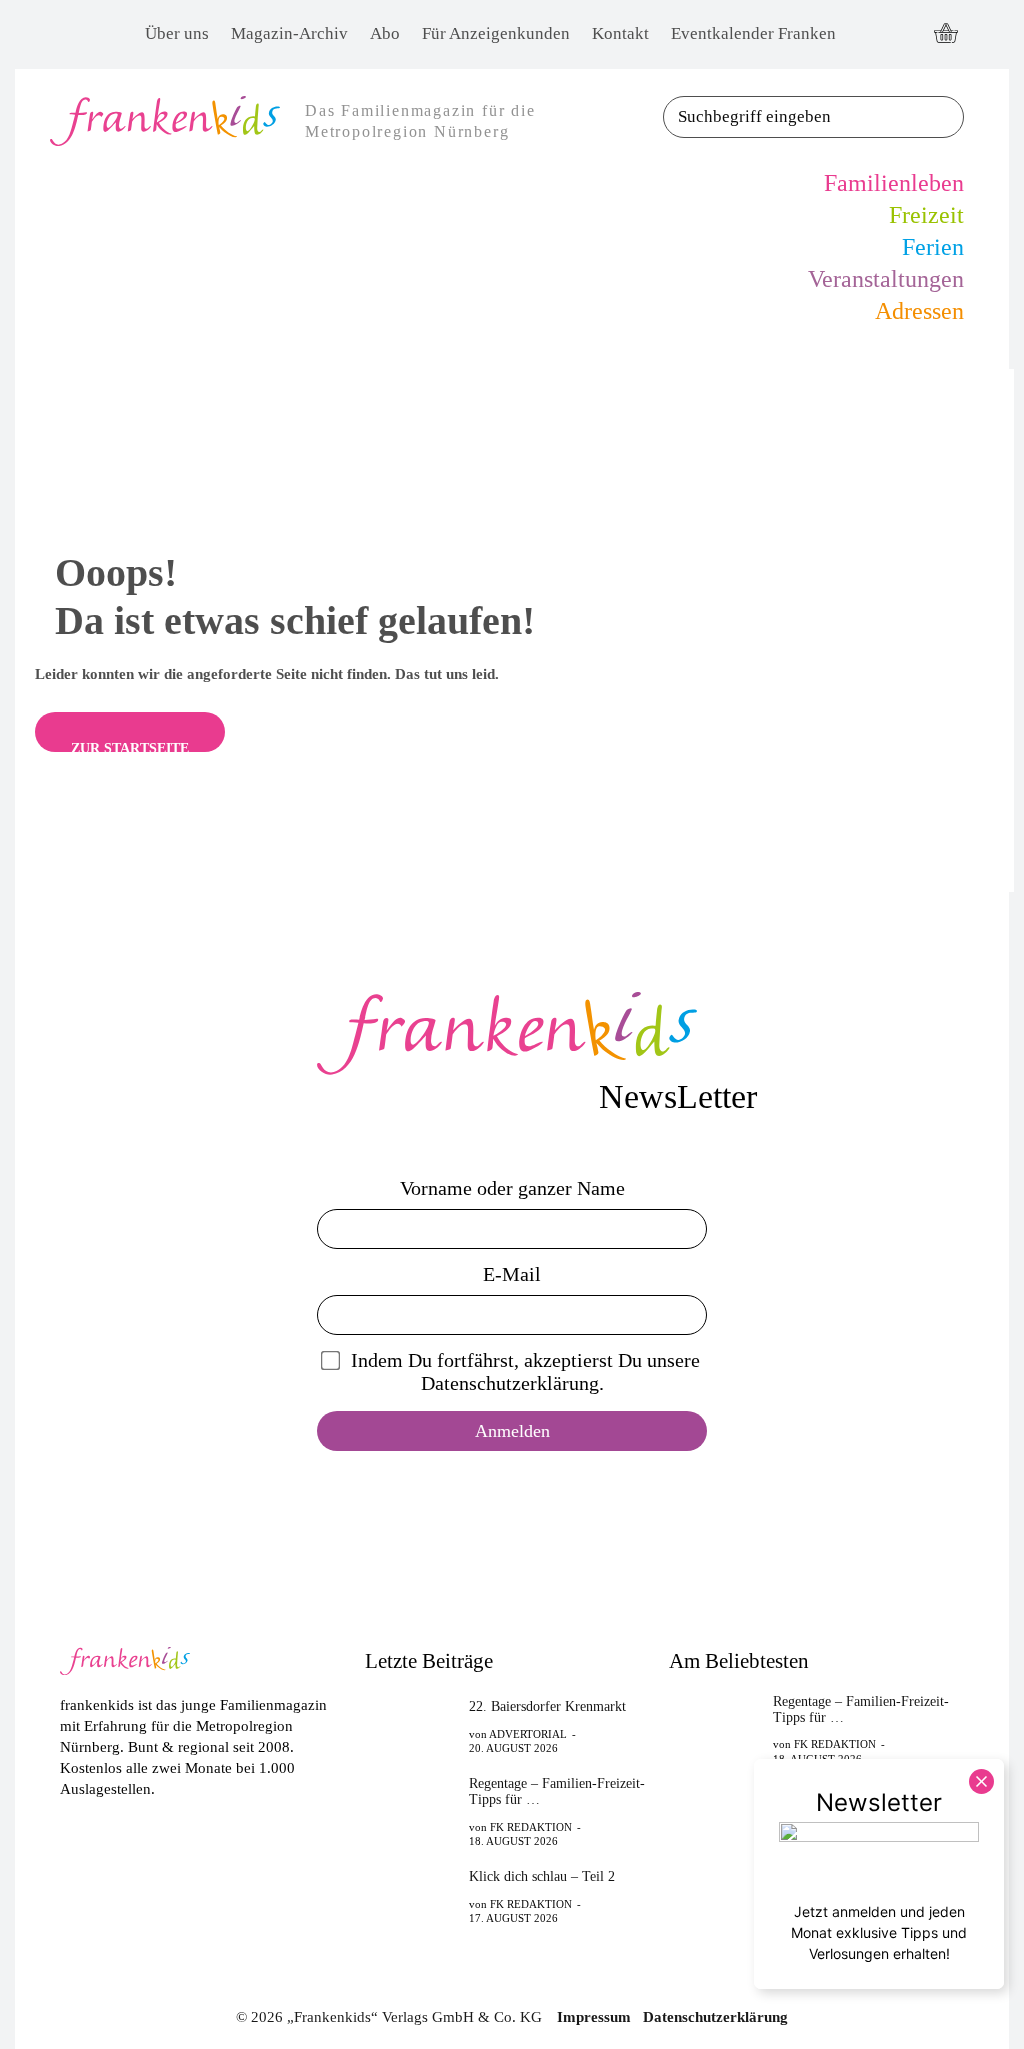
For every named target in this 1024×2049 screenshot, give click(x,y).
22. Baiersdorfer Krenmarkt (547, 1706)
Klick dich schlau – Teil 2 (542, 1876)
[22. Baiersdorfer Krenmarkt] (411, 1726)
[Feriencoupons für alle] (715, 1918)
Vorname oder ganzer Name (512, 1188)
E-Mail (512, 1274)
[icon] (946, 35)
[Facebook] (867, 34)
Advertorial (528, 1734)
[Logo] (512, 1033)
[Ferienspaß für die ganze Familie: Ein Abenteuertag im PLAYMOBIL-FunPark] (715, 1814)
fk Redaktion (531, 1827)
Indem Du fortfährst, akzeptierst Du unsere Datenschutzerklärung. (525, 1371)
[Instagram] (904, 34)
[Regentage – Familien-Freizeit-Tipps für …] (411, 1808)
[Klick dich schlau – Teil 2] (411, 1896)
